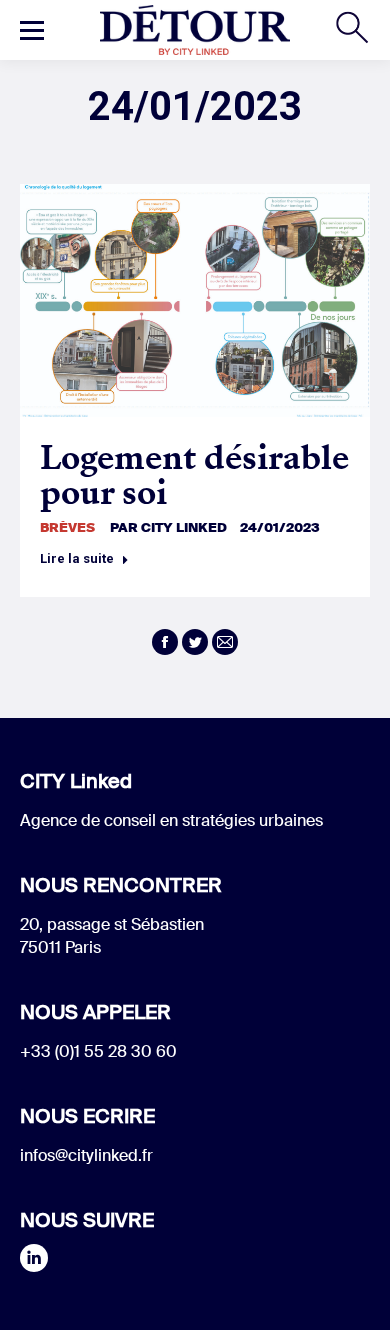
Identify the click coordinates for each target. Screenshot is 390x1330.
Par (168, 527)
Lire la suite (77, 558)
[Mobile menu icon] (32, 30)
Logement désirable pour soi (194, 475)
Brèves (67, 527)
